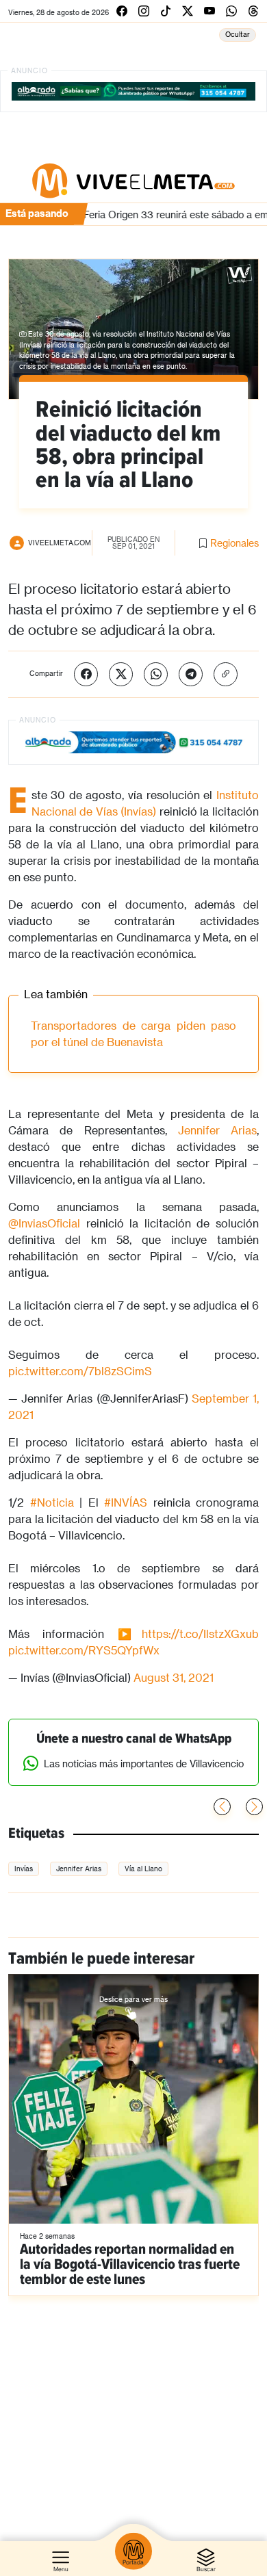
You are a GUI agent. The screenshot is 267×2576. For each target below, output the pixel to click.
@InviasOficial (44, 1223)
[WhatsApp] (156, 674)
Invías (24, 1869)
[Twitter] (121, 674)
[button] (254, 1807)
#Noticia (52, 1502)
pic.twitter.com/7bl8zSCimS (80, 1371)
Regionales (234, 543)
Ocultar (238, 34)
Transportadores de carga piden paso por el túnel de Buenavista (133, 1033)
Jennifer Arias (217, 1130)
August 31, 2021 (174, 1677)
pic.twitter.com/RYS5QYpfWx (84, 1650)
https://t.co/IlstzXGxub (200, 1634)
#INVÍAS (126, 1502)
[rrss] (122, 11)
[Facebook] (86, 674)
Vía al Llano (143, 1869)
